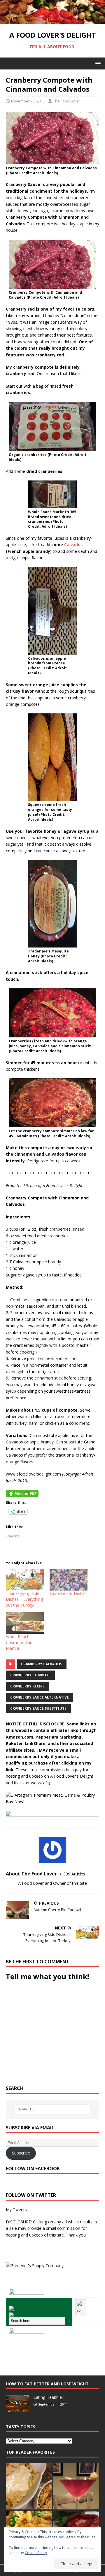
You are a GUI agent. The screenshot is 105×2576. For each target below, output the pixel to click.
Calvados (73, 545)
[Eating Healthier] (17, 2409)
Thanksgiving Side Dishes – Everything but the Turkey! (24, 1599)
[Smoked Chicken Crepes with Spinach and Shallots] (29, 2486)
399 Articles (74, 1874)
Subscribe (21, 2153)
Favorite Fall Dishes (68, 1593)
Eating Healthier (48, 2397)
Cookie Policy (36, 2553)
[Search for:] (52, 2109)
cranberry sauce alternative (40, 1697)
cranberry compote (30, 1675)
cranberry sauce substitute (38, 1708)
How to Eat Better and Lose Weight (47, 2384)
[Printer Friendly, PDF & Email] (22, 1493)
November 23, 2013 (28, 101)
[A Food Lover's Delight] (52, 21)
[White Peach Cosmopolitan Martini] (25, 1623)
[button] (97, 63)
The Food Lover (67, 101)
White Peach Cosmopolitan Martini (19, 1642)
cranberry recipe (27, 1686)
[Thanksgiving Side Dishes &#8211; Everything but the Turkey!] (25, 1579)
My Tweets (16, 2210)
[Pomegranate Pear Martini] (76, 2486)
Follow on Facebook (33, 2169)
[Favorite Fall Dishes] (69, 1579)
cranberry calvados (42, 1664)
